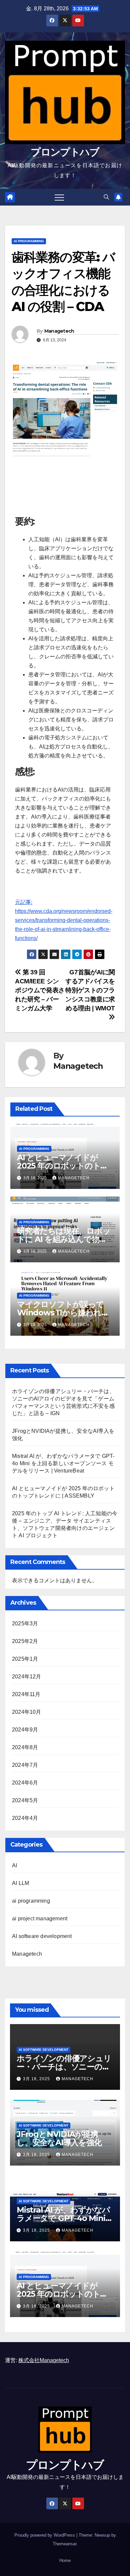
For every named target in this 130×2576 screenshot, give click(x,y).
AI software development (42, 1936)
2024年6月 (25, 1783)
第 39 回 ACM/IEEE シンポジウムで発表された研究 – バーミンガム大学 (40, 990)
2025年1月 (25, 1659)
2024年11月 (26, 1694)
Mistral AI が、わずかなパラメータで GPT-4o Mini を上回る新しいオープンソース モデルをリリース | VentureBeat (63, 1463)
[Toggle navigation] (59, 197)
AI (14, 1865)
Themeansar (64, 2544)
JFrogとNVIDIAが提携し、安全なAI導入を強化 (59, 2138)
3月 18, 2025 (37, 2079)
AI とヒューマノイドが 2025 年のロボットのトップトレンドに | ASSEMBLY (65, 1166)
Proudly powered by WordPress (45, 2535)
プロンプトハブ (65, 152)
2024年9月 (25, 1730)
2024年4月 (25, 1818)
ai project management (40, 1918)
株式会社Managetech (44, 2360)
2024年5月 (25, 1800)
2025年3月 (25, 1624)
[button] (106, 197)
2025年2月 (25, 1641)
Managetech (59, 331)
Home (65, 2560)
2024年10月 (27, 1712)
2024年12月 (27, 1677)
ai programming (29, 241)
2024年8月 (25, 1747)
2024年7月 (25, 1765)
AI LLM (20, 1883)
